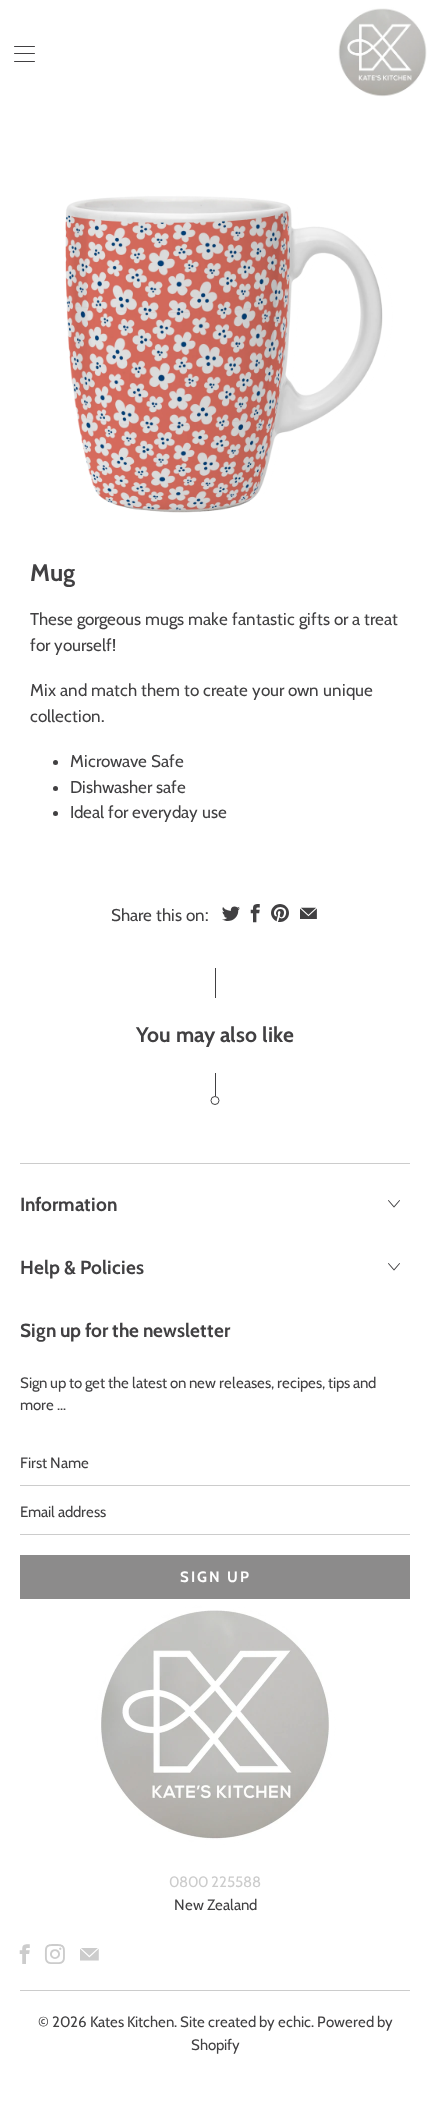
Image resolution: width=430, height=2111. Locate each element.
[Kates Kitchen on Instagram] (55, 1954)
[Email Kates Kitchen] (89, 1954)
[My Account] (17, 53)
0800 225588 (215, 1882)
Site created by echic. (247, 2022)
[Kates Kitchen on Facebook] (25, 1954)
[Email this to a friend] (308, 913)
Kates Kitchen (132, 2022)
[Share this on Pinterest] (280, 913)
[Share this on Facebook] (255, 913)
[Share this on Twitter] (231, 913)
